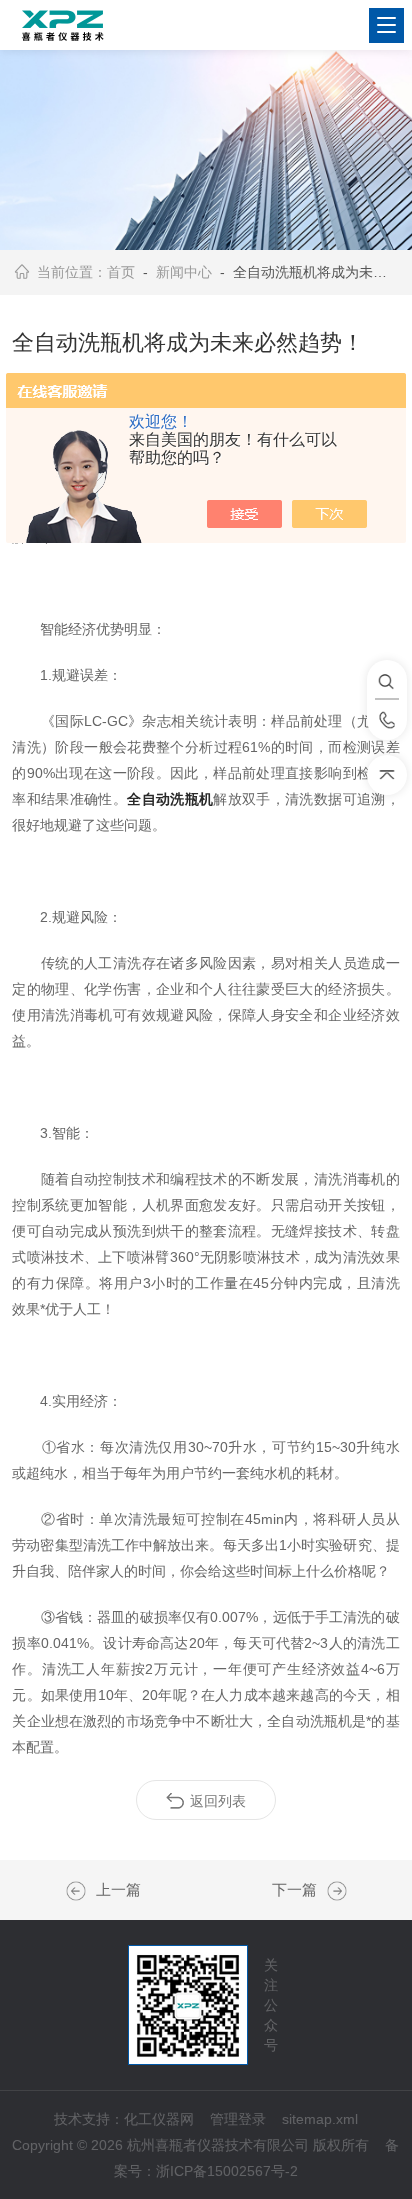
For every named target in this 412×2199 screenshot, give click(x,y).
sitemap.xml (320, 2119)
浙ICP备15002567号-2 (227, 2171)
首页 (121, 272)
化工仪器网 (159, 2119)
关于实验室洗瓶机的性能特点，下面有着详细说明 (332, 1891)
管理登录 (238, 2119)
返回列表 (218, 1801)
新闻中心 (184, 272)
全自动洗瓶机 (170, 799)
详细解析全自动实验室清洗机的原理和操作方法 (81, 1891)
